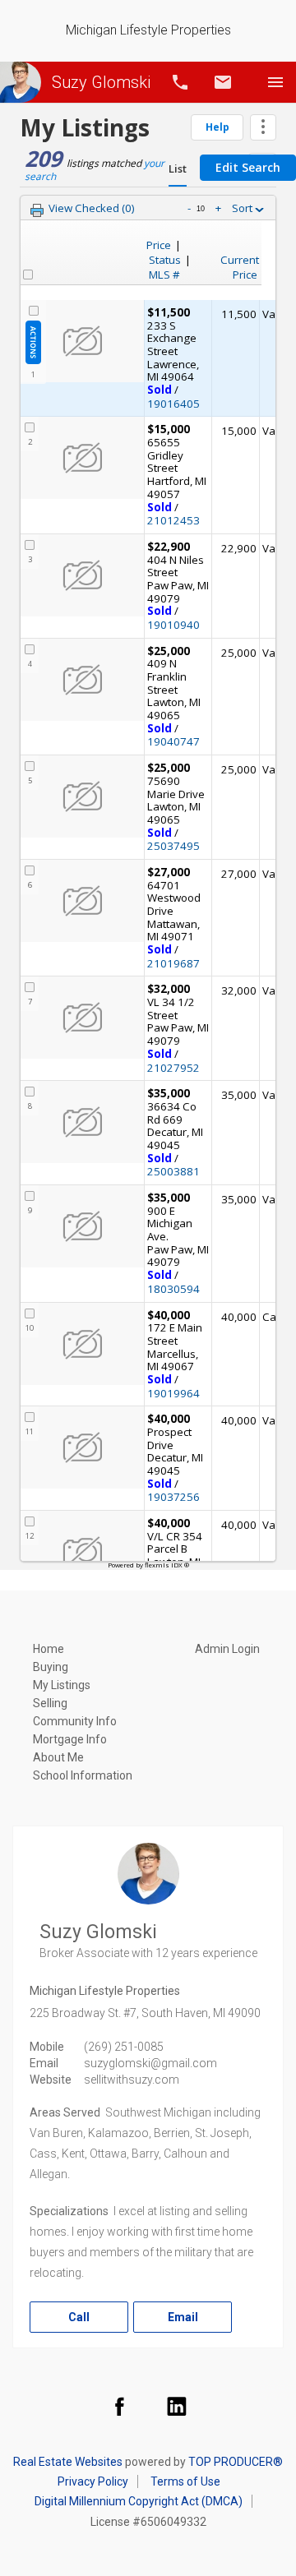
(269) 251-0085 (124, 2047)
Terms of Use (185, 2481)
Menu (275, 82)
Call (180, 82)
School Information (83, 1775)
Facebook (119, 2406)
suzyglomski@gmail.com (150, 2063)
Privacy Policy (93, 2481)
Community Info (75, 1721)
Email (223, 82)
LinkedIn (177, 2406)
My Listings (62, 1685)
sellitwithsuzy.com (132, 2080)
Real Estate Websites (68, 2462)
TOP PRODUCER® (236, 2462)
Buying (51, 1667)
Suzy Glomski (101, 82)
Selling (50, 1703)
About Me (58, 1757)
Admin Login (227, 1649)
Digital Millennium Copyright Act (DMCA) (139, 2501)
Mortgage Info (70, 1739)
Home (49, 1649)
